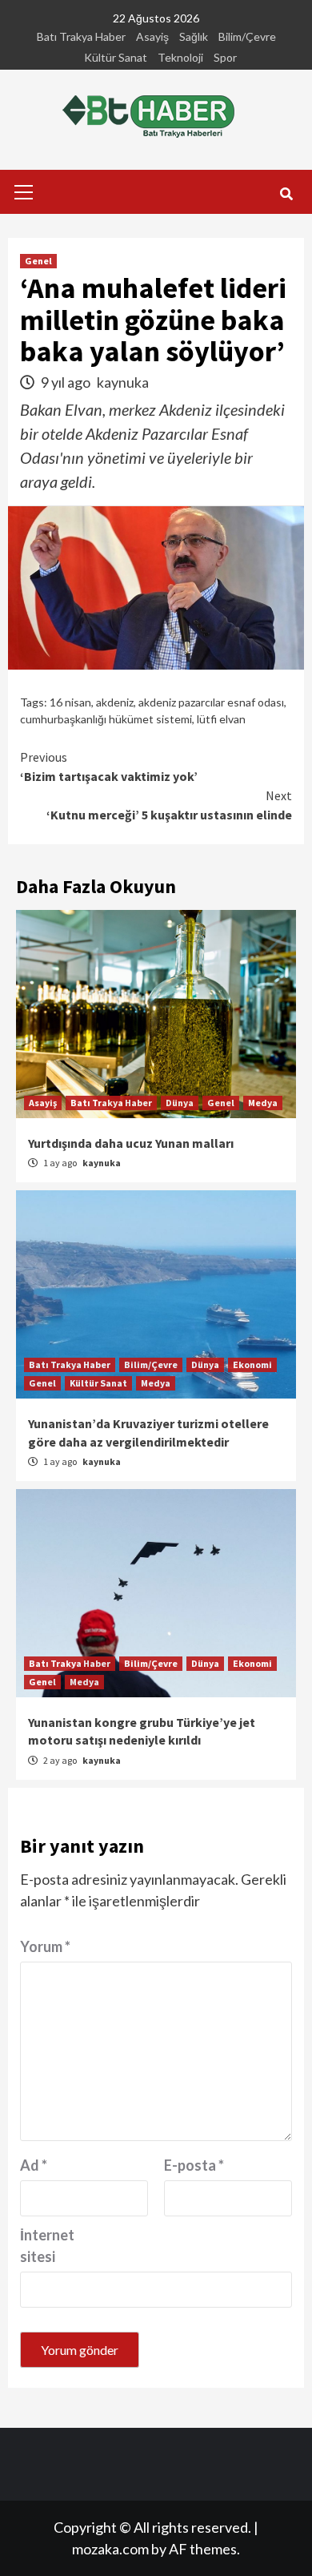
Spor (225, 57)
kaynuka (123, 382)
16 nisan (70, 702)
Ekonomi (252, 1364)
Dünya (180, 1103)
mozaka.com (110, 2549)
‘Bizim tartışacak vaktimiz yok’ (109, 767)
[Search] (286, 194)
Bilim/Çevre (247, 36)
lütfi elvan (221, 719)
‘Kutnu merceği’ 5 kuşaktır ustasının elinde (169, 805)
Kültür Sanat (116, 57)
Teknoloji (180, 57)
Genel (38, 261)
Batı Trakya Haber (81, 36)
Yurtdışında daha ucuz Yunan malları (131, 1143)
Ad (34, 2165)
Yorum (45, 1946)
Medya (263, 1103)
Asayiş (152, 36)
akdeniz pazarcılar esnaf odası (211, 702)
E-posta (194, 2165)
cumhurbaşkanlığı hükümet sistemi (106, 719)
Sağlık (194, 36)
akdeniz (115, 702)
